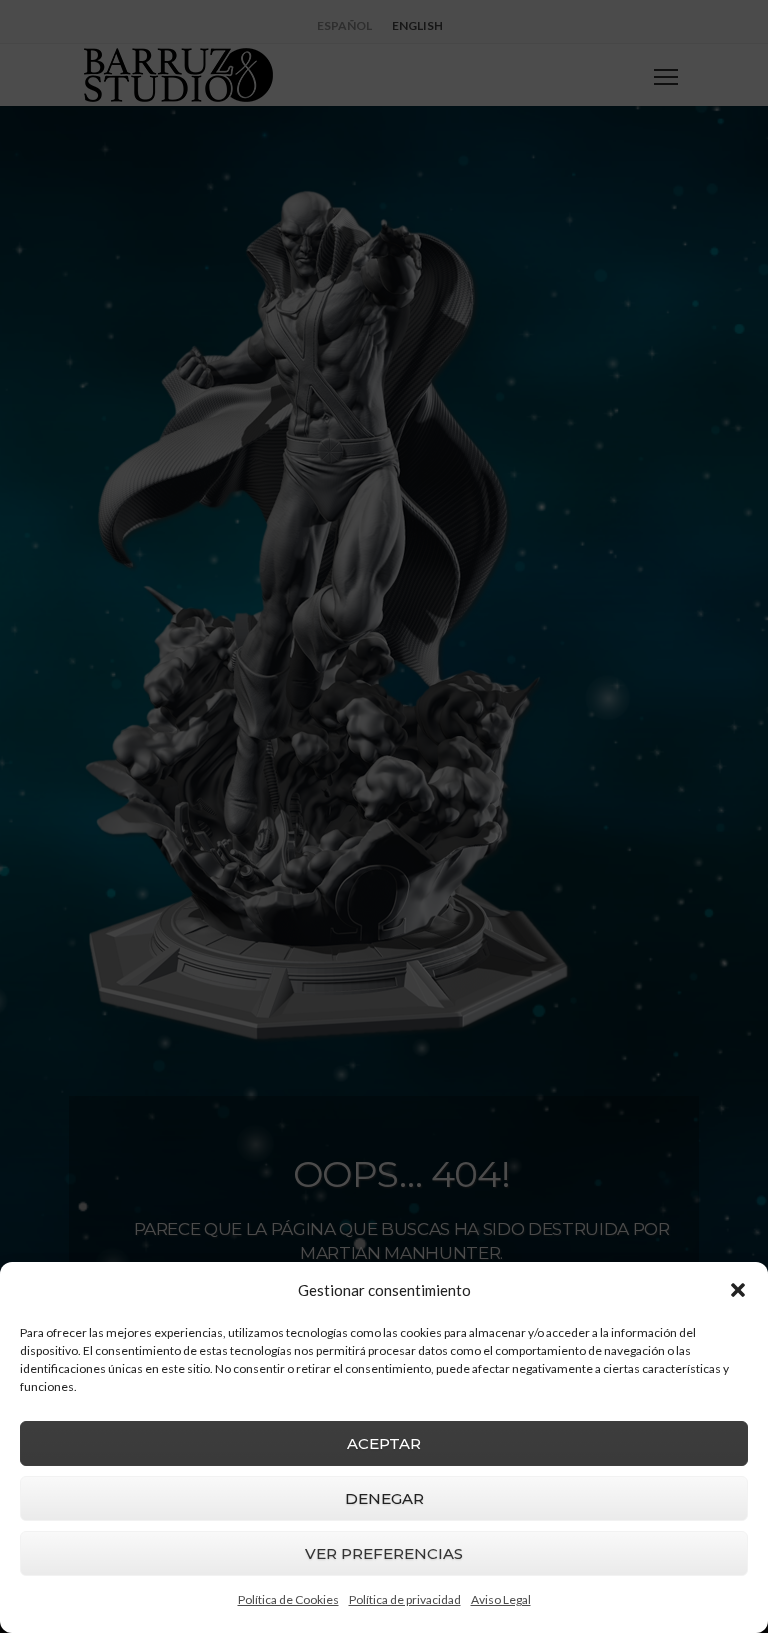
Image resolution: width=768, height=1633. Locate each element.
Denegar (384, 1498)
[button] (738, 1290)
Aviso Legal (501, 1599)
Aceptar (384, 1443)
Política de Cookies (288, 1599)
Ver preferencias (384, 1553)
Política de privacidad (405, 1599)
